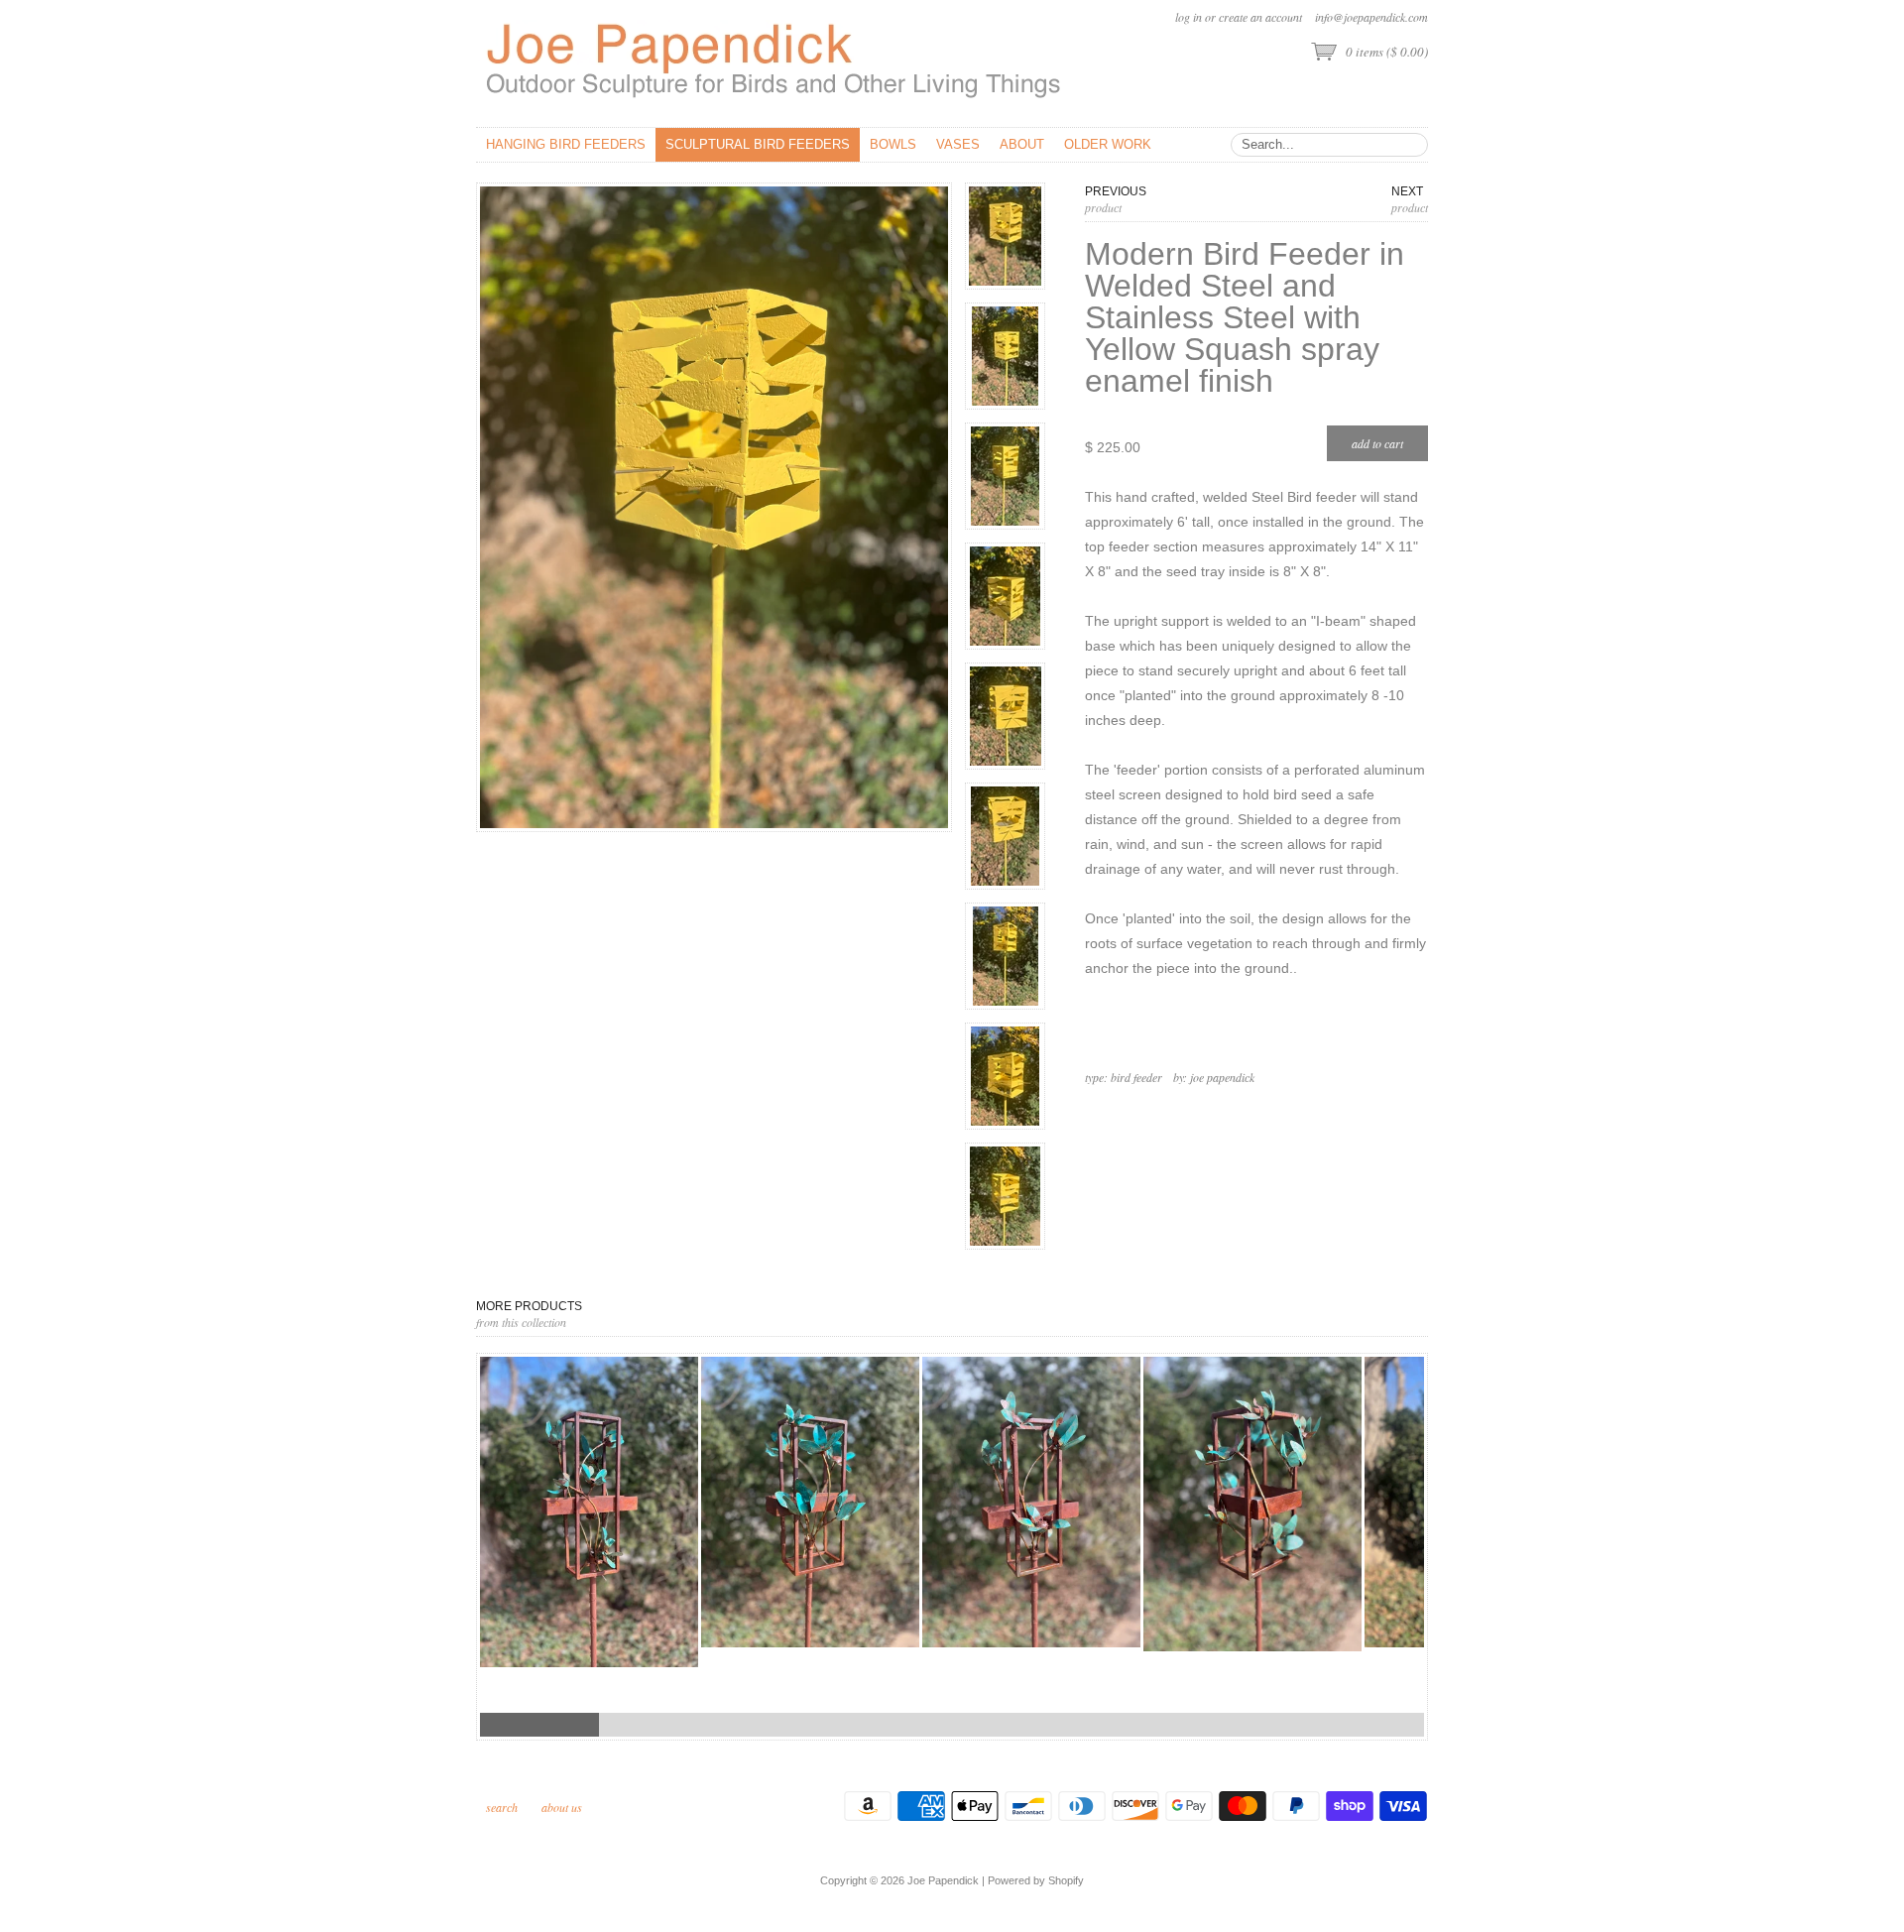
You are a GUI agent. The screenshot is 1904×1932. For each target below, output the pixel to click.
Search (502, 1807)
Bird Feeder (1136, 1077)
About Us (562, 1807)
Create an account (1260, 17)
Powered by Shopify (1036, 1880)
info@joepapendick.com (1371, 17)
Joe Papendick (1222, 1077)
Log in (1189, 17)
